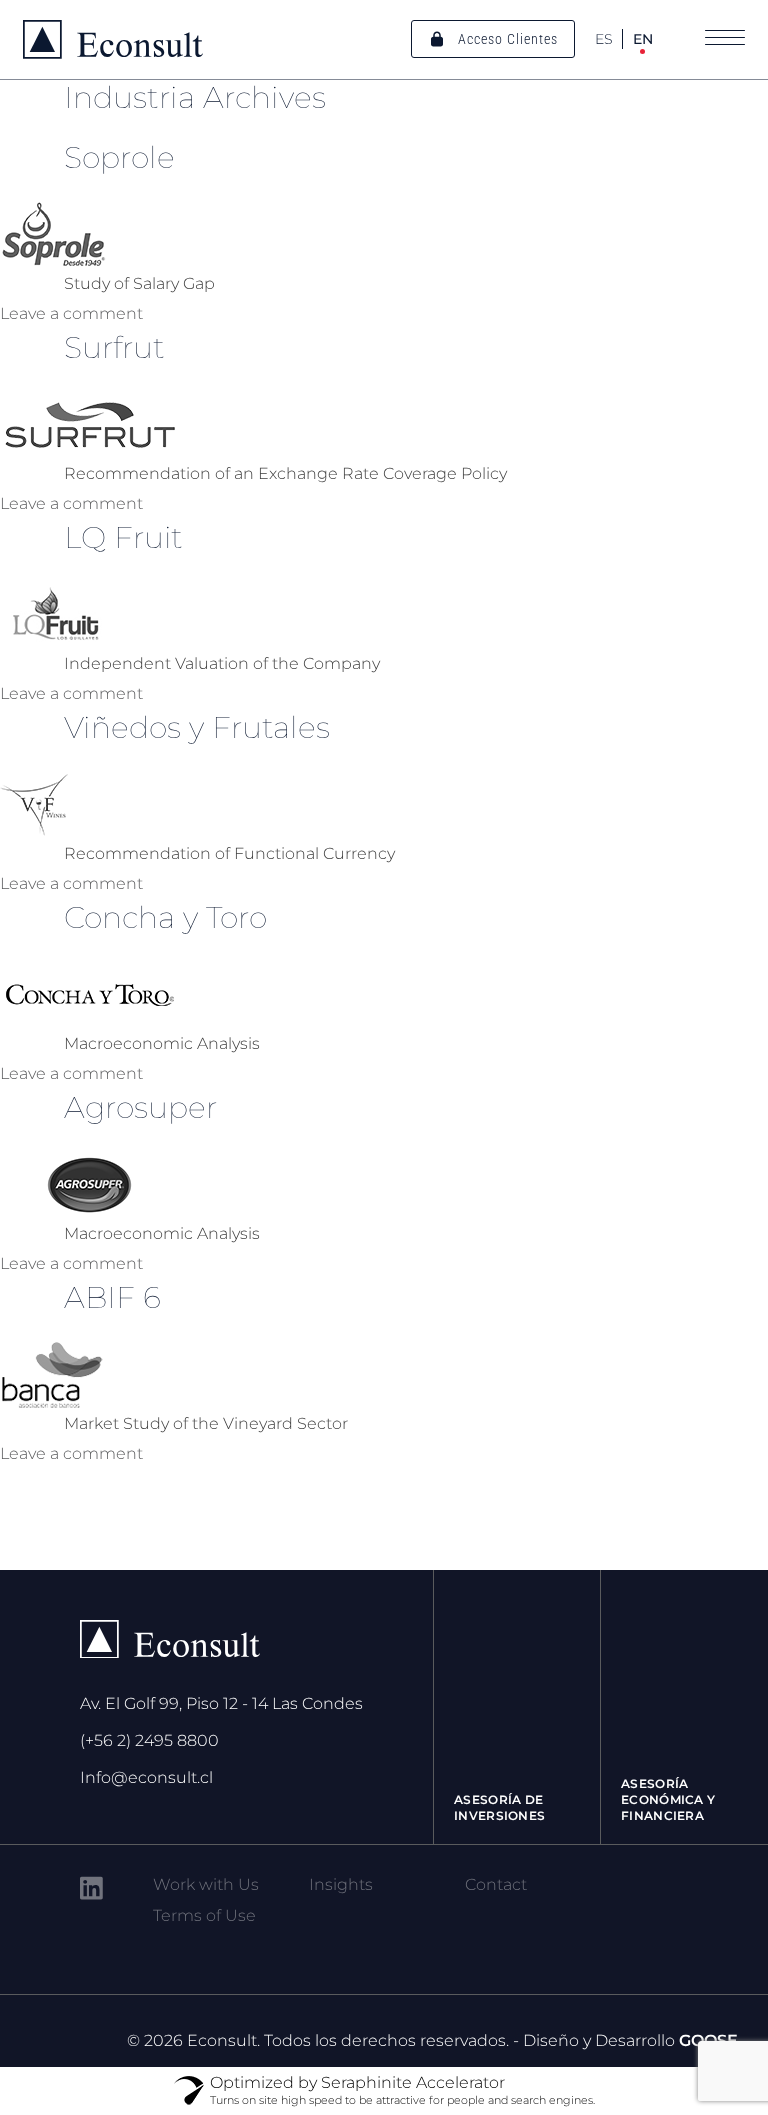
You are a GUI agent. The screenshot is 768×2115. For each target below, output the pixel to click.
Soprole (119, 157)
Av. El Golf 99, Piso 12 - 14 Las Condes (221, 1703)
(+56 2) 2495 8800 (149, 1740)
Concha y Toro (165, 917)
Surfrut (114, 347)
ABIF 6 (112, 1297)
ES (604, 39)
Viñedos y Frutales (197, 727)
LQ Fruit (123, 537)
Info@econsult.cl (146, 1777)
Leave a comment (71, 313)
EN (643, 39)
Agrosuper (140, 1107)
